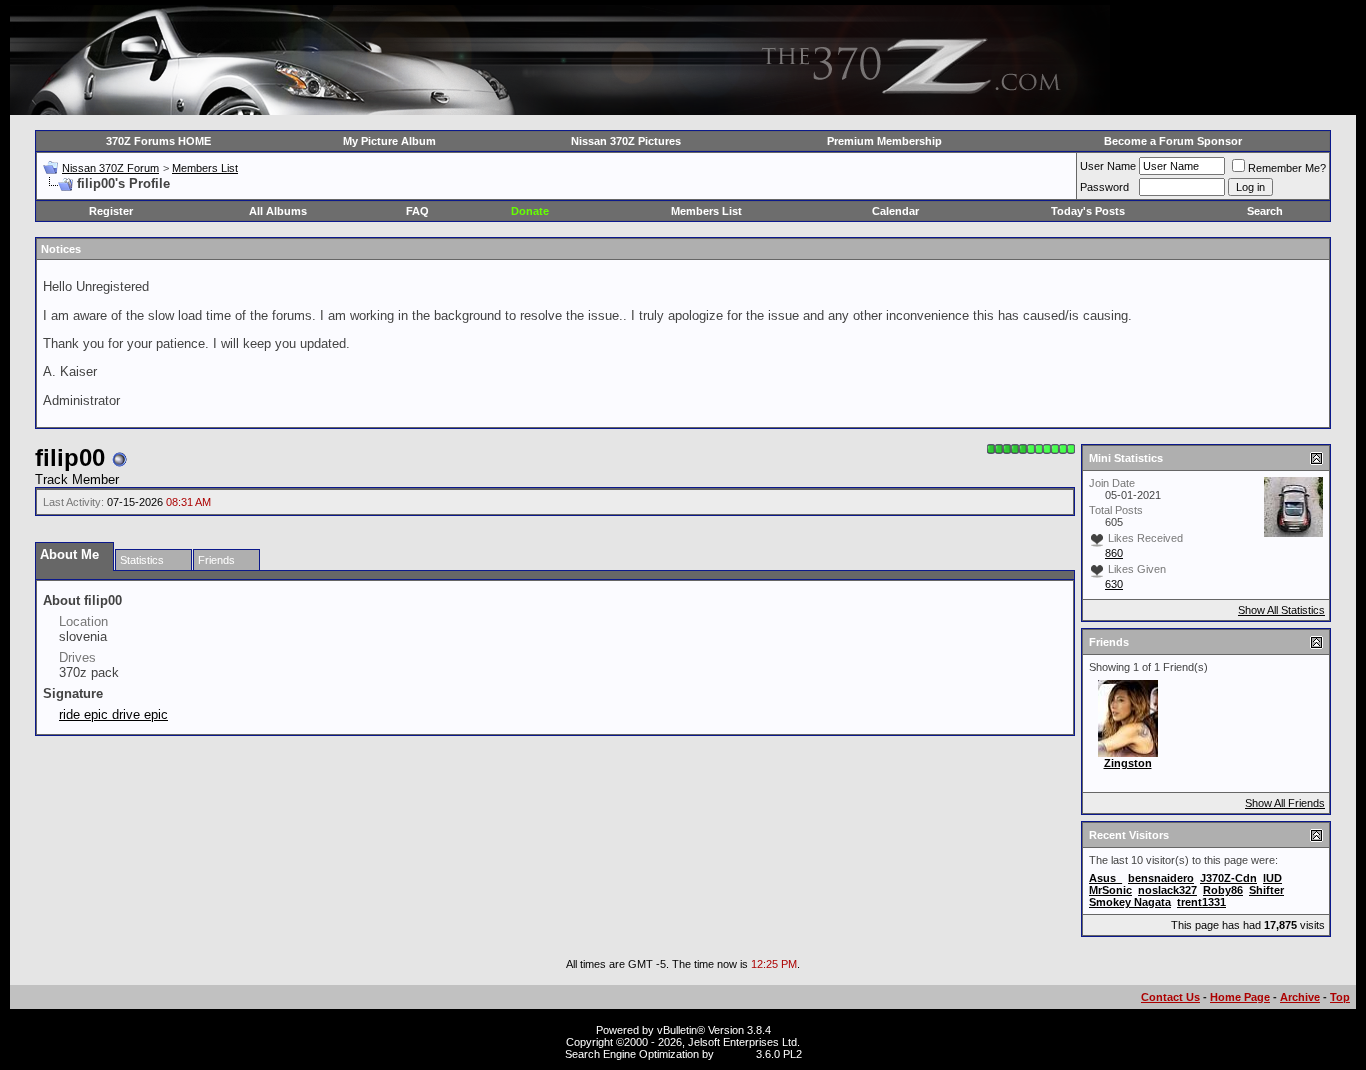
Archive (1300, 997)
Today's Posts (1088, 211)
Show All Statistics (1281, 610)
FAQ (417, 211)
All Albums (278, 211)
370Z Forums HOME (158, 141)
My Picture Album (389, 141)
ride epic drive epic (113, 714)
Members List (205, 168)
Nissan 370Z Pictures (626, 141)
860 (1114, 553)
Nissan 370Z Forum (110, 168)
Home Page (1240, 997)
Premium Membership (884, 141)
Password (1104, 187)
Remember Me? (1287, 168)
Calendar (895, 211)
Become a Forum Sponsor (1173, 141)
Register (111, 211)
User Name (1108, 166)
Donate (530, 211)
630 (1114, 584)
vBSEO (735, 1054)
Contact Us (1170, 997)
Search (1265, 211)
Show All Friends (1285, 803)
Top (1340, 997)
